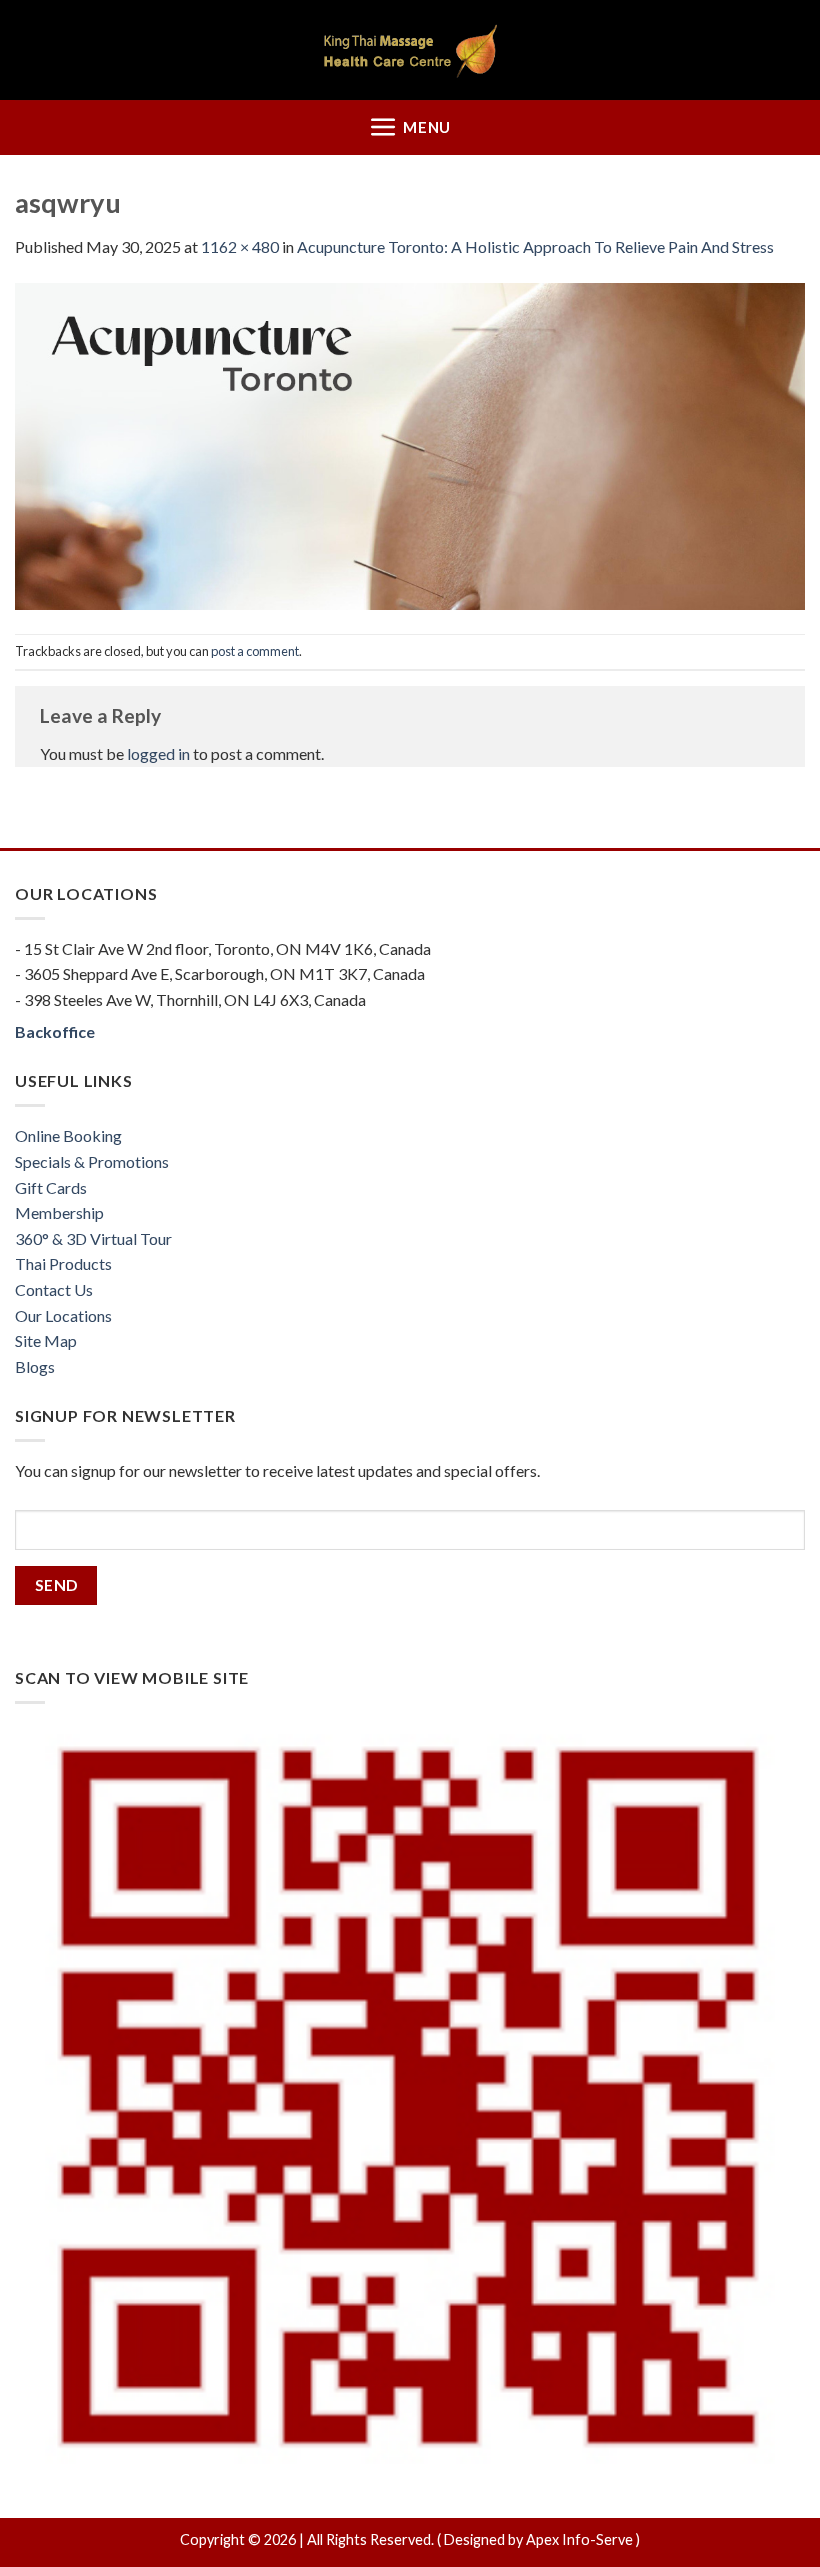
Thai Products (63, 1263)
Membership (59, 1212)
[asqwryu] (410, 443)
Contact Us (54, 1289)
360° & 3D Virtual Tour (93, 1238)
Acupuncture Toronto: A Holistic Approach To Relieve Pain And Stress (535, 246)
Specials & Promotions (92, 1161)
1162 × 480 (240, 246)
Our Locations (63, 1315)
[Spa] (410, 50)
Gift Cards (51, 1187)
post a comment (255, 651)
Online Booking (68, 1135)
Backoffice (55, 1031)
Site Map (46, 1340)
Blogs (35, 1366)
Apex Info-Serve (579, 2539)
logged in (158, 753)
